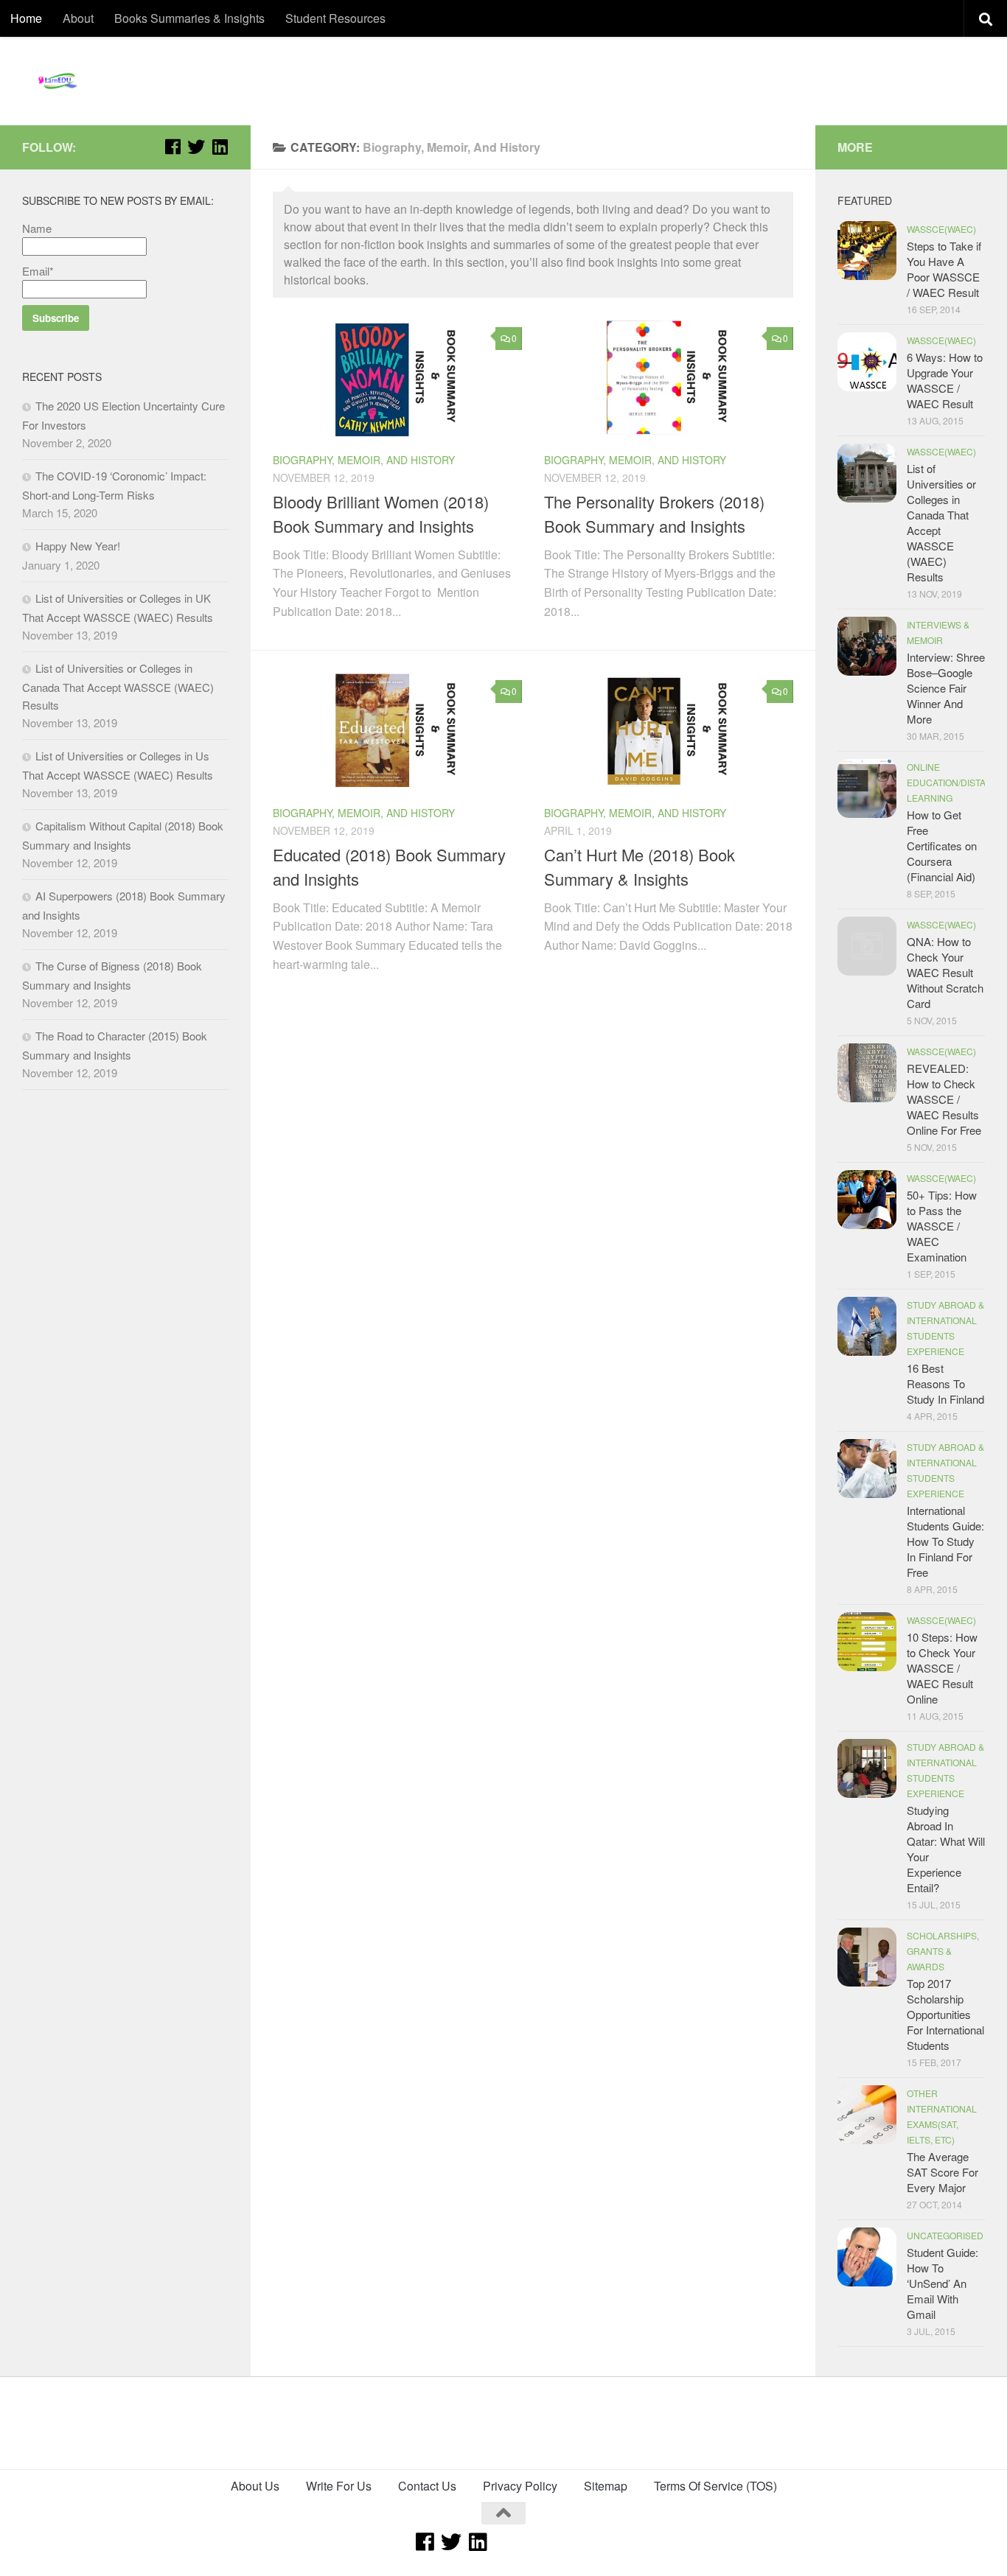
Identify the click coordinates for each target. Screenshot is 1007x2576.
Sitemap (606, 2486)
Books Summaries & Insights (189, 18)
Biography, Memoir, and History (364, 460)
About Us (255, 2486)
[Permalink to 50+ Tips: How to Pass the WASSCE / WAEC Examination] (867, 1200)
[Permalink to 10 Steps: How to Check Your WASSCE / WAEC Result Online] (867, 1642)
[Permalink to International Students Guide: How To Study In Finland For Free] (867, 1469)
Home (26, 18)
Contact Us (427, 2486)
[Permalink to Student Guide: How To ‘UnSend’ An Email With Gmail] (867, 2257)
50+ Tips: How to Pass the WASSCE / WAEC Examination (942, 1226)
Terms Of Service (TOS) (715, 2486)
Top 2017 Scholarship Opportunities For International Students (945, 2014)
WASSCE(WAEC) (941, 229)
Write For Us (339, 2486)
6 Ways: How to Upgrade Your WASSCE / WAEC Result (945, 380)
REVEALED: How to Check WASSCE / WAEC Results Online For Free (944, 1099)
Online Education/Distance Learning (956, 782)
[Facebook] (173, 147)
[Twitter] (196, 147)
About (78, 18)
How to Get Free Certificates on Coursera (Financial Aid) (942, 846)
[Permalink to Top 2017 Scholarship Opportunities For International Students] (867, 1957)
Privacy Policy (520, 2486)
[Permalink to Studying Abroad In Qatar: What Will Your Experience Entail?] (867, 1768)
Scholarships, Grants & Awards (943, 1951)
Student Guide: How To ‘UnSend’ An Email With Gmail (942, 2283)
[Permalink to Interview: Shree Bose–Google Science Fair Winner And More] (867, 646)
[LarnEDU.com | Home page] (59, 81)
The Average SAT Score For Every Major (942, 2172)
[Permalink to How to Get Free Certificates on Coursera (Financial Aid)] (867, 788)
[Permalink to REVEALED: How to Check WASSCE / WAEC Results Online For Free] (867, 1073)
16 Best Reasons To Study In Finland (945, 1383)
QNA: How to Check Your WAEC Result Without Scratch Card (945, 972)
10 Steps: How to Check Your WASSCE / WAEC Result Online (942, 1668)
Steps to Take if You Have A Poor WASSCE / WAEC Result (944, 269)
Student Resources (335, 18)
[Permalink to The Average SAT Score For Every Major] (867, 2115)
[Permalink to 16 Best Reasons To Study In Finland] (867, 1326)
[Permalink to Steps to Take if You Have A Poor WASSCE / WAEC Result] (867, 251)
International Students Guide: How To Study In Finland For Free (945, 1541)
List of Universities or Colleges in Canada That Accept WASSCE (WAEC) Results (118, 686)
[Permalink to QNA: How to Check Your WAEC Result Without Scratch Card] (867, 946)
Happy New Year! (78, 546)
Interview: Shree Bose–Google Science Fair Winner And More (946, 688)
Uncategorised (945, 2235)
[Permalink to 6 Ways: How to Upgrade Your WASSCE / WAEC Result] (867, 362)
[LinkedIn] (220, 147)
